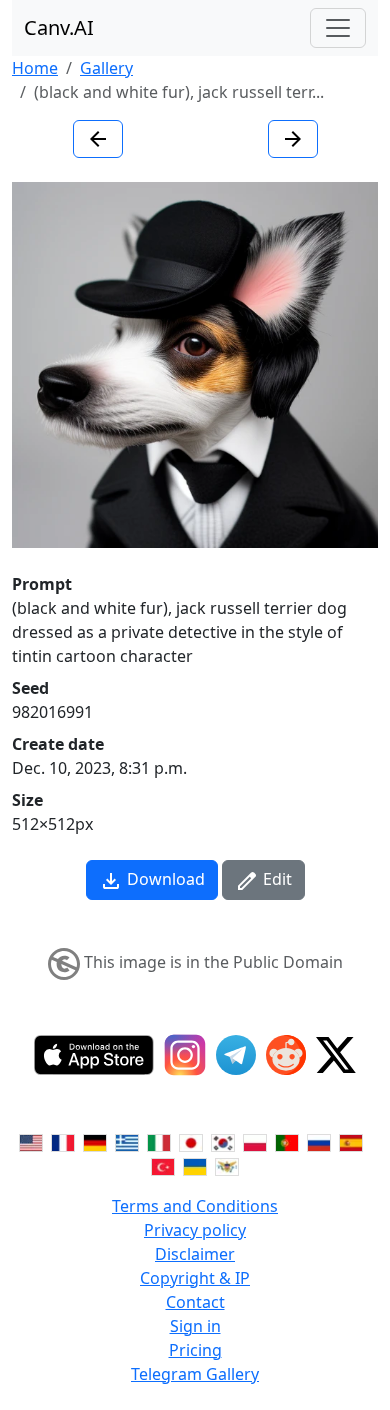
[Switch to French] (63, 1142)
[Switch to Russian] (319, 1142)
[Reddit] (286, 1055)
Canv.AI (59, 27)
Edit (275, 879)
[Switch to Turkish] (163, 1166)
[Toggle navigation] (338, 28)
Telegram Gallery (195, 1374)
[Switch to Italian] (159, 1142)
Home (35, 68)
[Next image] (293, 139)
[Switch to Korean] (223, 1142)
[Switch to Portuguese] (287, 1142)
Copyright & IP (195, 1278)
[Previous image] (98, 139)
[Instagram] (185, 1055)
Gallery (106, 68)
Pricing (195, 1350)
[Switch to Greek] (127, 1142)
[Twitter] (336, 1055)
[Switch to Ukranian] (195, 1166)
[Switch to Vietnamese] (227, 1166)
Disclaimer (195, 1254)
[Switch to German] (95, 1142)
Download (164, 879)
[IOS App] (94, 1055)
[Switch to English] (31, 1142)
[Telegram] (236, 1055)
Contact (195, 1302)
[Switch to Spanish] (351, 1142)
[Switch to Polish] (255, 1142)
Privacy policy (195, 1230)
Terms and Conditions (195, 1206)
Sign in (195, 1326)
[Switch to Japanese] (191, 1142)
